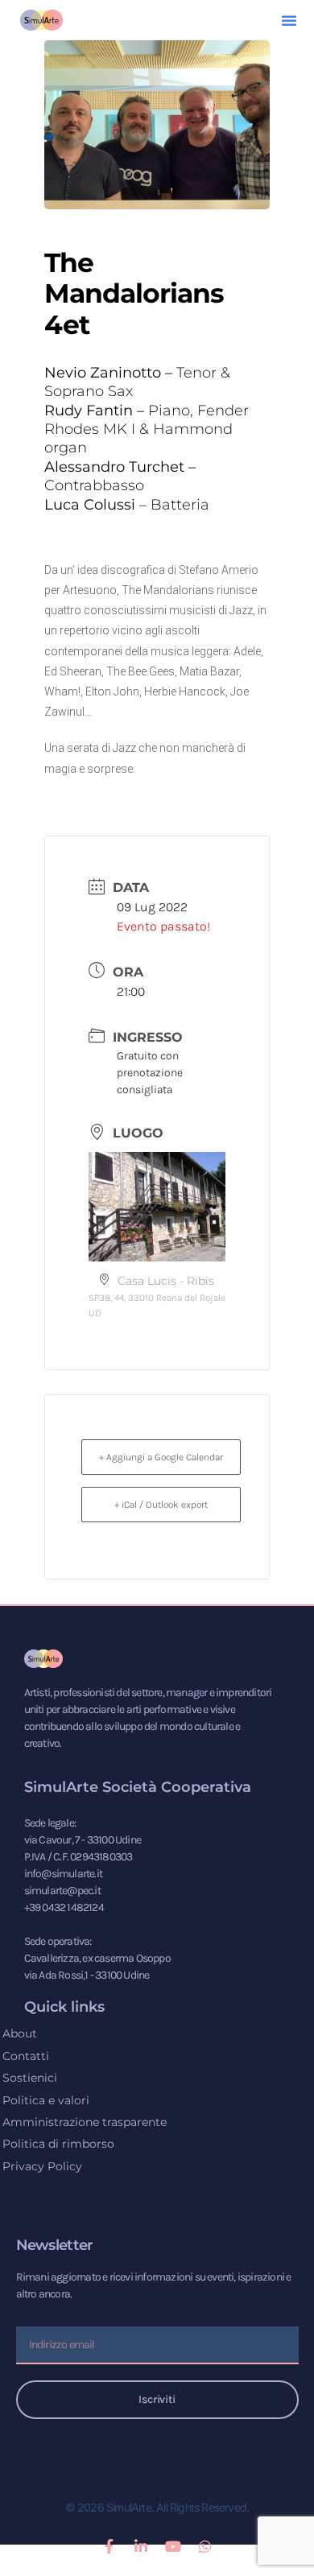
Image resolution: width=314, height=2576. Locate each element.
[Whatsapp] (205, 2546)
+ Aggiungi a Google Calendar (161, 1457)
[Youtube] (173, 2546)
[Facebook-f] (109, 2546)
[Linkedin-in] (141, 2546)
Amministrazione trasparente (85, 2122)
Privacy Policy (42, 2166)
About (20, 2033)
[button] (289, 20)
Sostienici (30, 2078)
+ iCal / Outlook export (161, 1505)
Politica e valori (46, 2100)
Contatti (26, 2056)
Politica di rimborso (58, 2144)
